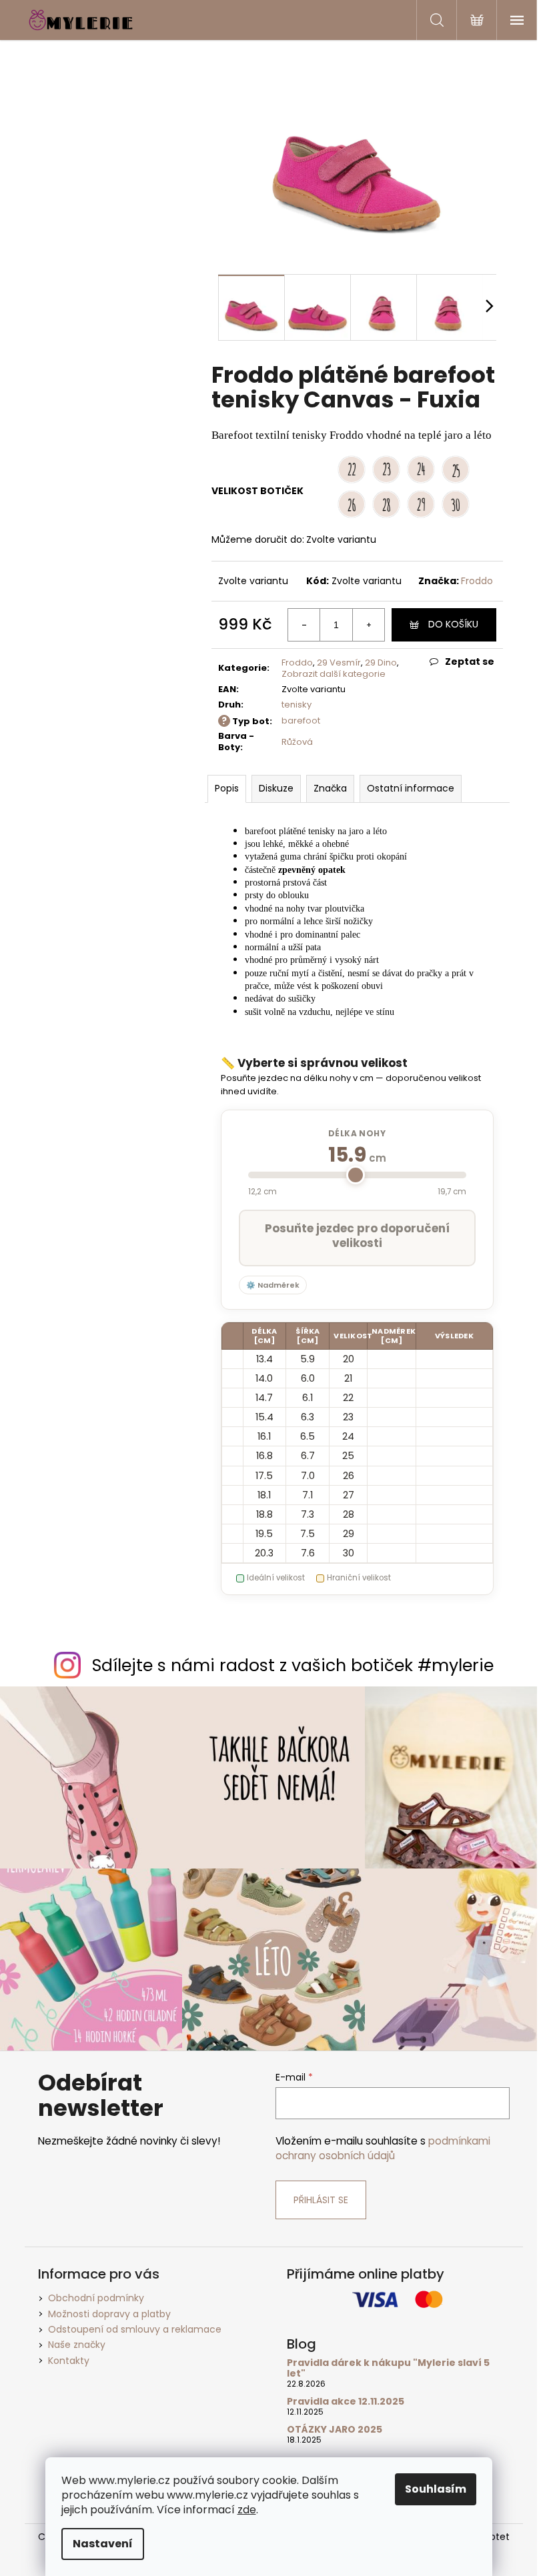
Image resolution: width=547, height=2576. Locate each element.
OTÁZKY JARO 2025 (335, 2430)
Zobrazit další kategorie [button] (334, 674)
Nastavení (103, 2544)
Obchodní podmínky (96, 2298)
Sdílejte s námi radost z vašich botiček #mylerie (293, 1665)
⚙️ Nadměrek (273, 1285)
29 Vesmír (339, 663)
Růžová (297, 742)
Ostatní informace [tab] (411, 788)
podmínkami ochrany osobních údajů (383, 2148)
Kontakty (69, 2361)
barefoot (301, 721)
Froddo (477, 581)
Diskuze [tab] (276, 788)
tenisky (297, 705)
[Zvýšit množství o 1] (368, 625)
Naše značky (77, 2345)
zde (247, 2510)
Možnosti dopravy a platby (109, 2314)
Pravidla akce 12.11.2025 (346, 2402)
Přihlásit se (321, 2200)
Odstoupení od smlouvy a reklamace (135, 2329)
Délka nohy (357, 1133)
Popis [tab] (227, 788)
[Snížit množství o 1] (304, 625)
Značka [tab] (330, 788)
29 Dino (381, 663)
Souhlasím (436, 2489)
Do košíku (453, 624)
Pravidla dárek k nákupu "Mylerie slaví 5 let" (388, 2368)
